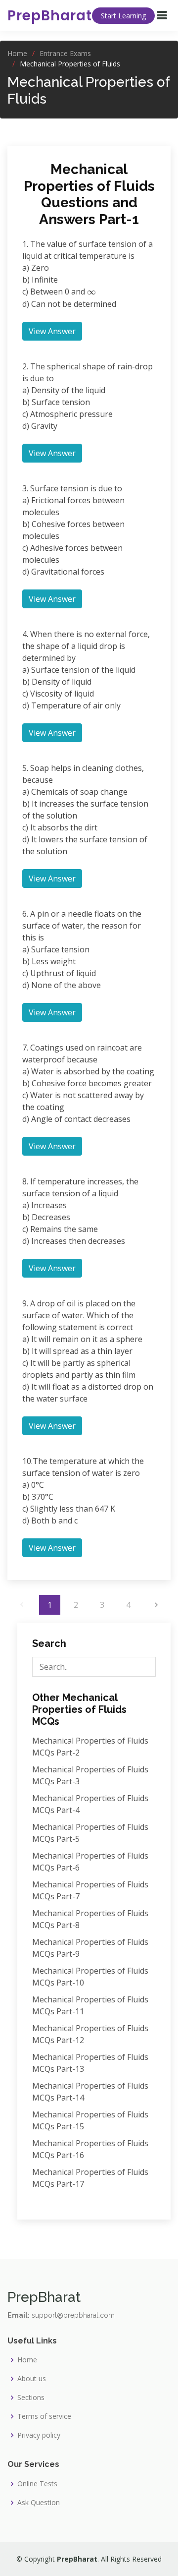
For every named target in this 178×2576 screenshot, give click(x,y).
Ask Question (39, 2503)
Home (17, 53)
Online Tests (37, 2484)
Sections (31, 2398)
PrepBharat (50, 16)
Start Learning (123, 16)
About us (32, 2379)
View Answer (52, 331)
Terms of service (44, 2416)
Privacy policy (39, 2435)
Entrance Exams (65, 53)
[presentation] (91, 292)
